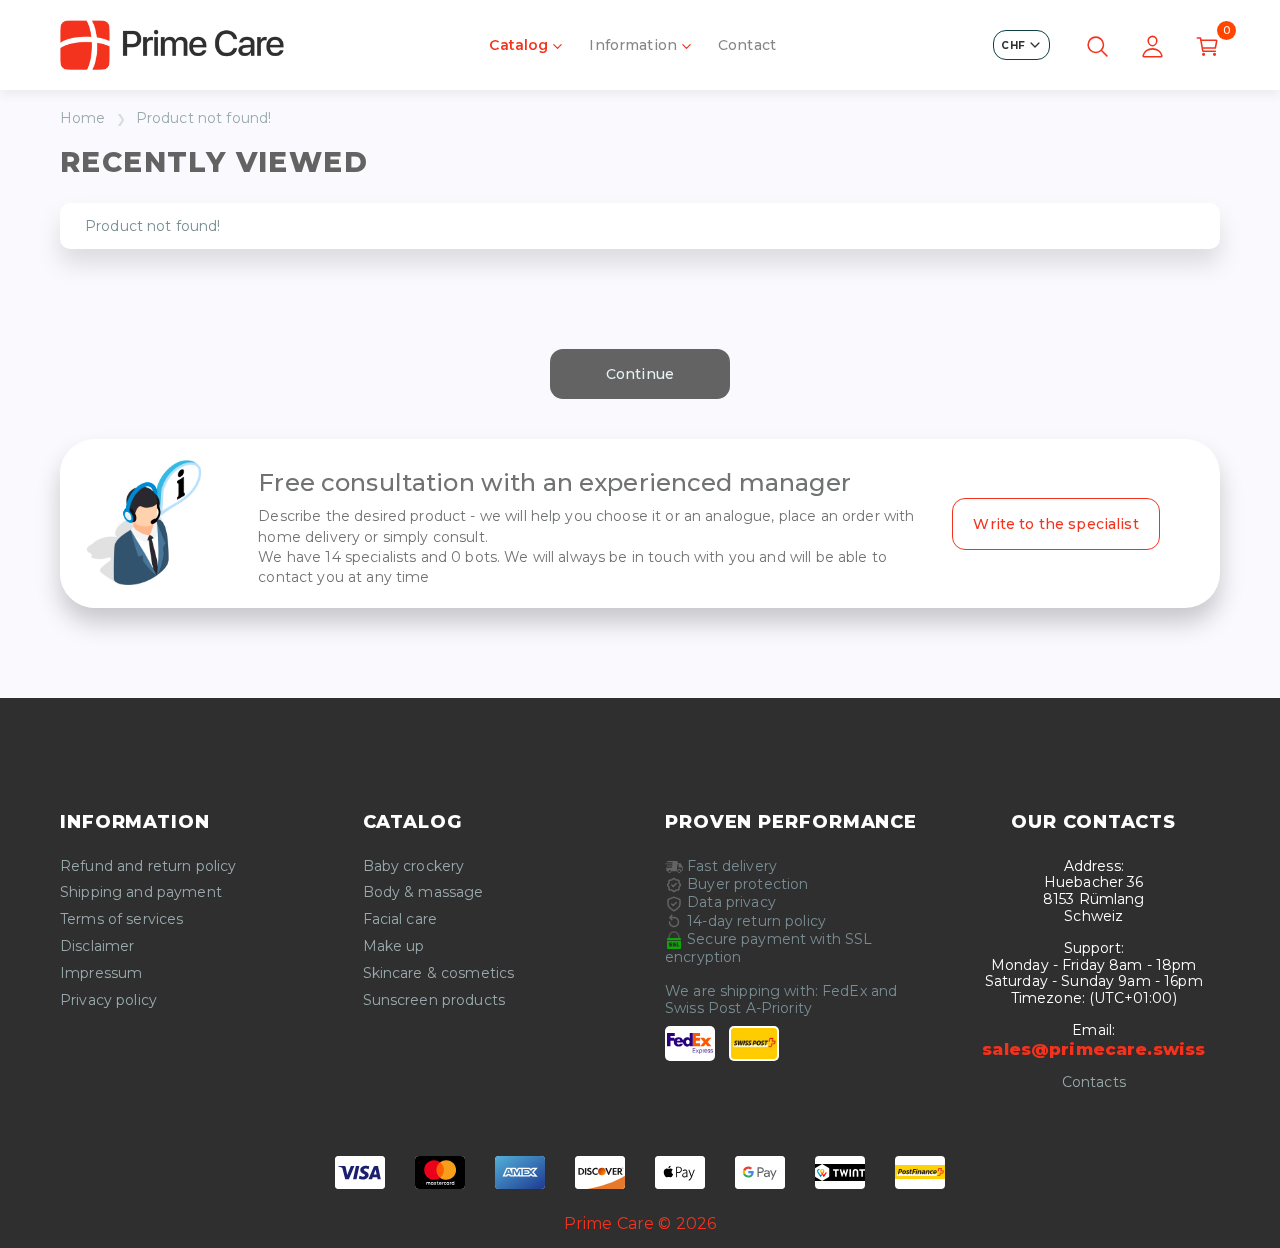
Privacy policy (108, 1000)
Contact (747, 45)
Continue (640, 374)
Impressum (101, 973)
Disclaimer (97, 946)
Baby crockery (414, 866)
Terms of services (121, 919)
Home (83, 118)
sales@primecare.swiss (1093, 1049)
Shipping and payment (141, 892)
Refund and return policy (148, 866)
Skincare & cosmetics (439, 973)
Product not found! (204, 118)
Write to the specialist (1055, 524)
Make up (394, 946)
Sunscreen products (434, 1000)
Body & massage (423, 892)
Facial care (400, 919)
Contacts (1094, 1082)
